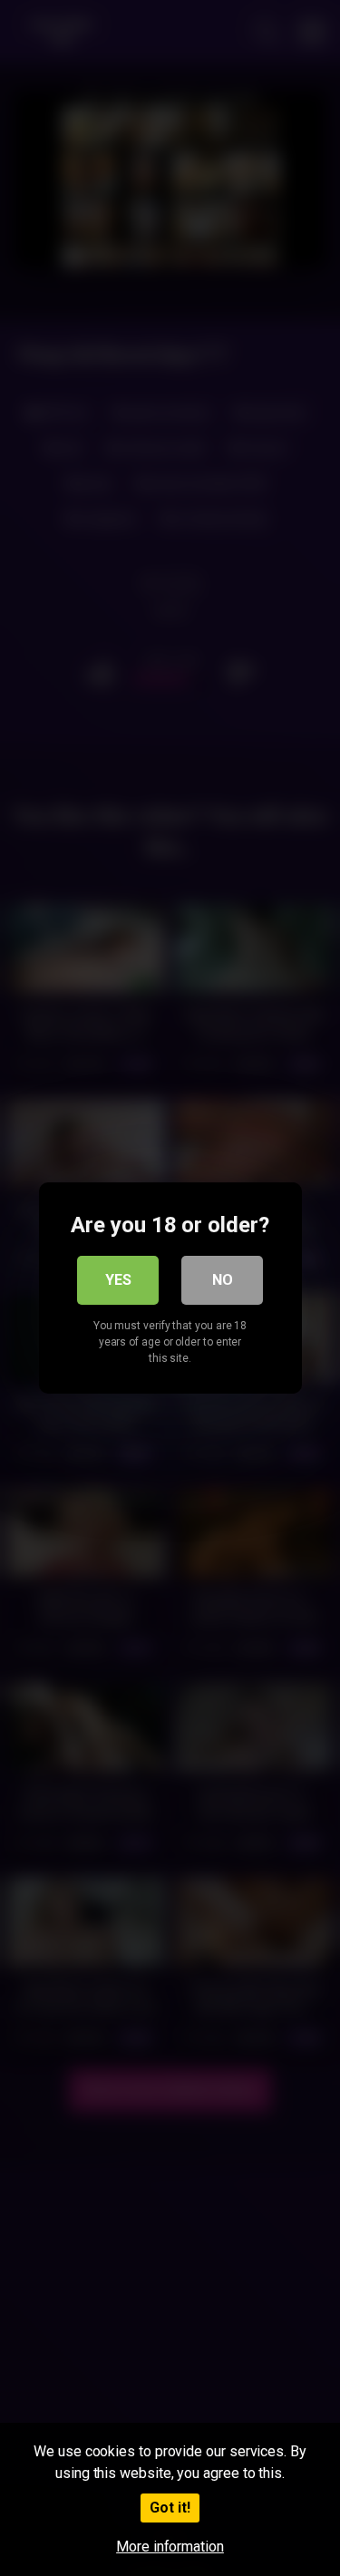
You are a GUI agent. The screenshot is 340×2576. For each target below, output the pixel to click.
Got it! (170, 2508)
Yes (118, 1280)
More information (170, 2547)
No (223, 1280)
